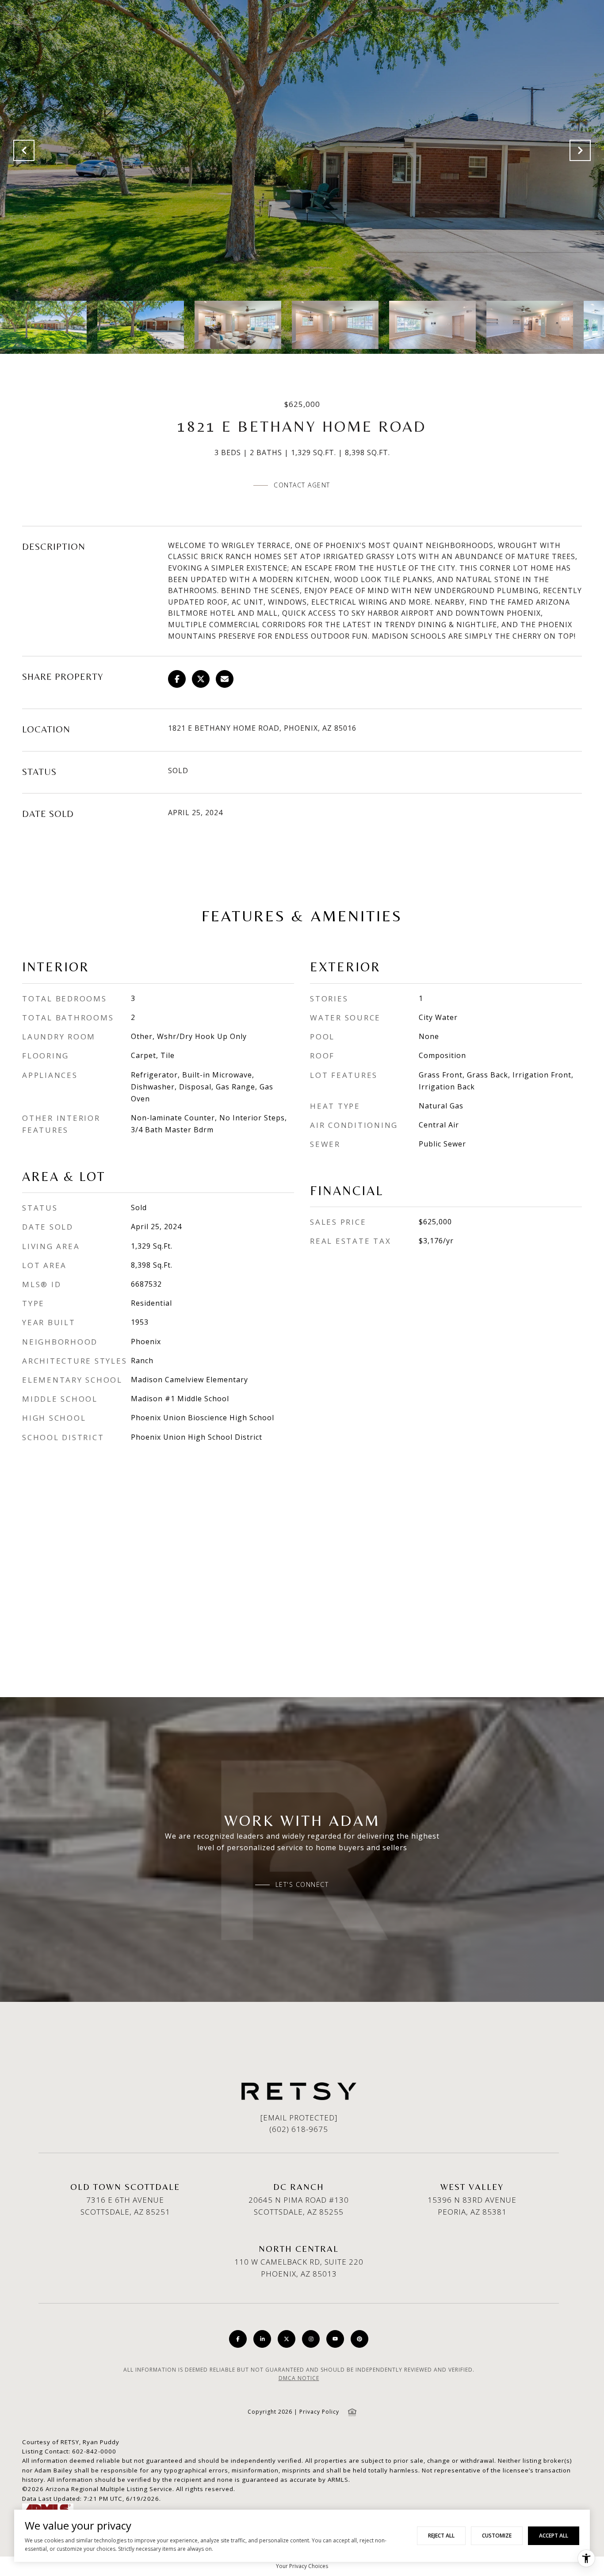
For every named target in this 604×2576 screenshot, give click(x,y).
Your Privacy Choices (302, 2566)
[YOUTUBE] (335, 2339)
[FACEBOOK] (238, 2339)
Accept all (554, 2536)
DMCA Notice (299, 2378)
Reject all (441, 2536)
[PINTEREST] (359, 2339)
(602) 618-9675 (299, 2129)
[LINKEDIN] (262, 2339)
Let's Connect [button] (302, 1885)
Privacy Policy (319, 2412)
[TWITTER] (287, 2339)
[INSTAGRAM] (311, 2339)
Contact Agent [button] (302, 485)
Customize (497, 2536)
